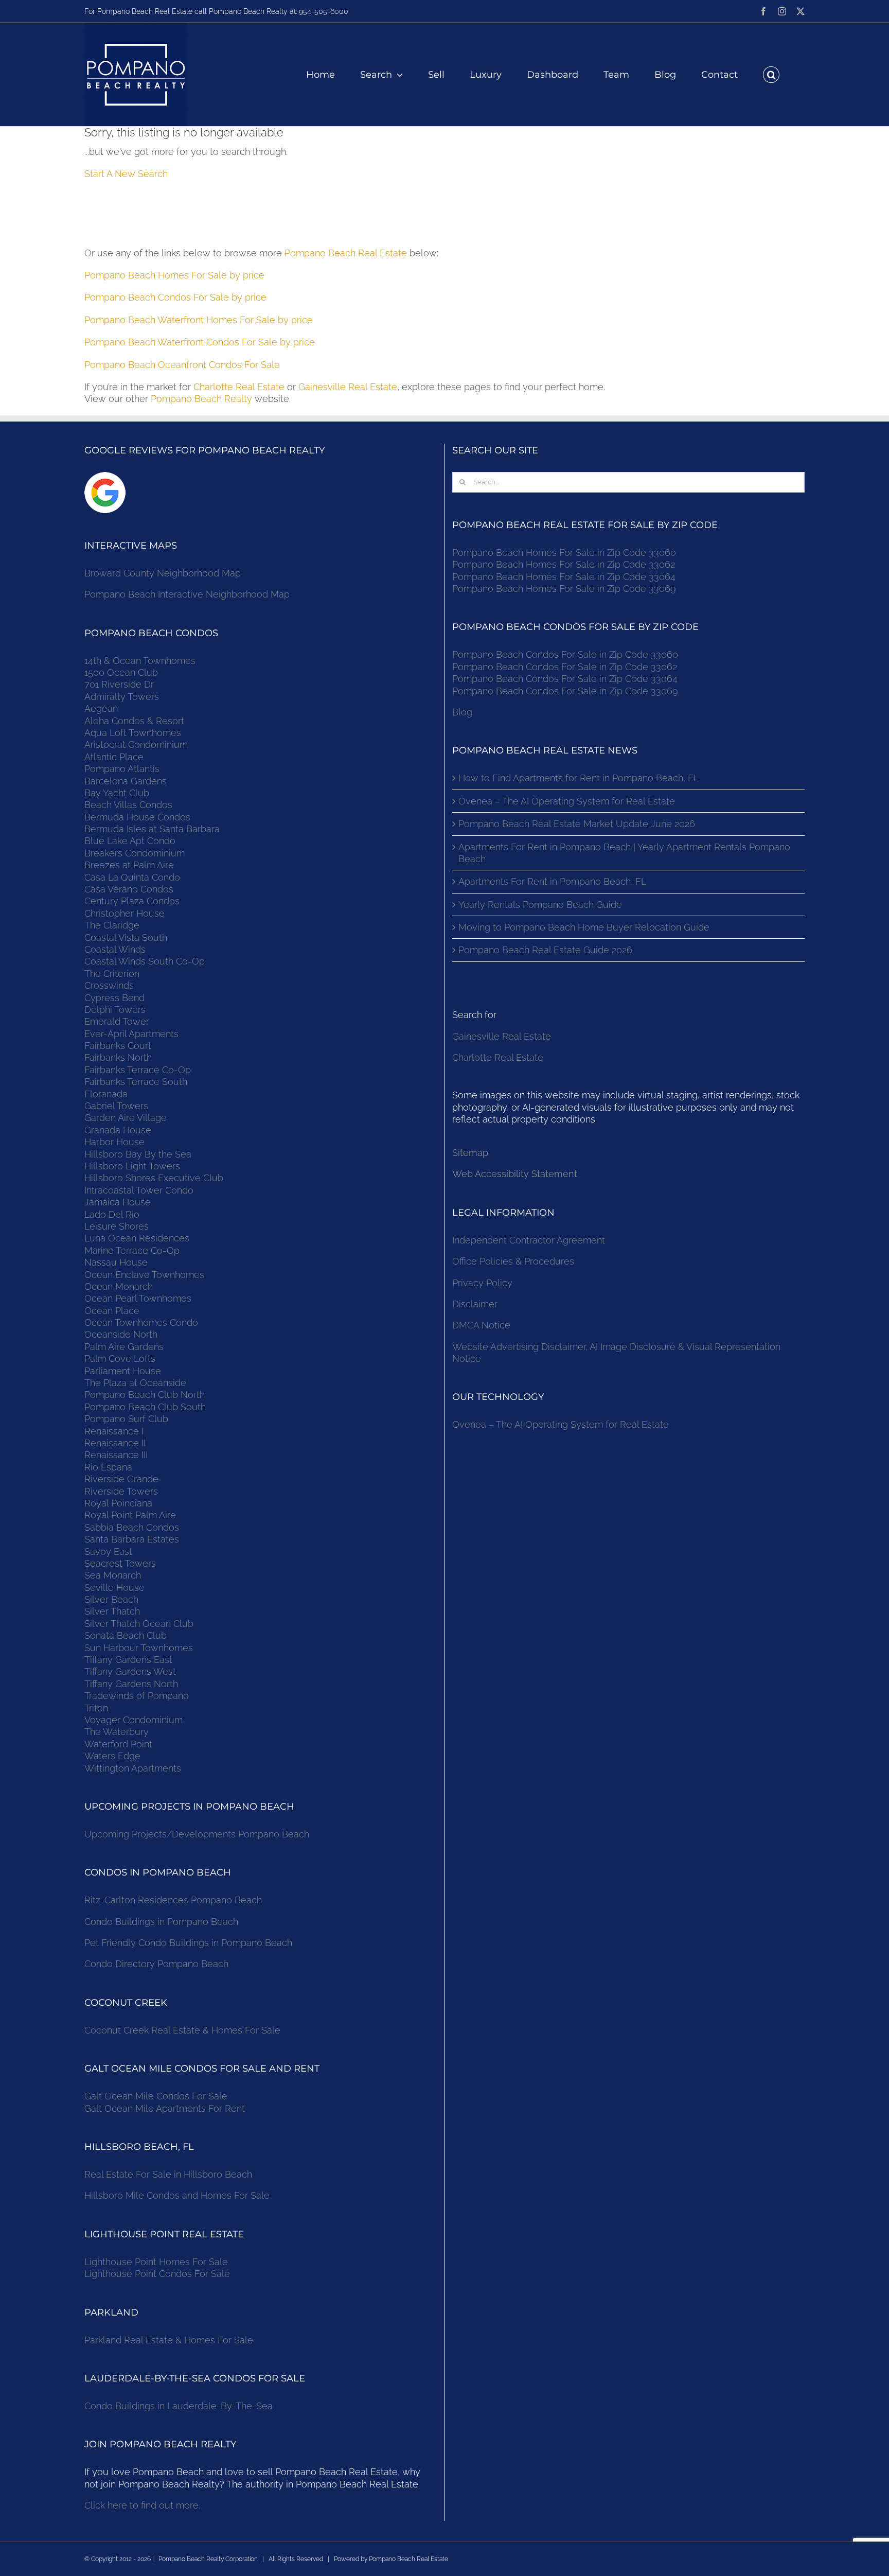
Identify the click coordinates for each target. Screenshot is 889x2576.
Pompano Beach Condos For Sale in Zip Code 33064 (565, 679)
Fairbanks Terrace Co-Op (138, 1070)
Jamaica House (118, 1202)
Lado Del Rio (112, 1214)
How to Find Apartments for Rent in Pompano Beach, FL (579, 778)
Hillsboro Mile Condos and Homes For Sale (177, 2195)
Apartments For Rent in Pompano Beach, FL (552, 881)
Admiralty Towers (122, 697)
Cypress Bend (114, 998)
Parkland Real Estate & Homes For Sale (169, 2340)
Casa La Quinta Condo (132, 877)
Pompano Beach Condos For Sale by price (175, 297)
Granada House (118, 1130)
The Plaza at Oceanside (135, 1383)
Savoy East (108, 1552)
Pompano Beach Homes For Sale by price (174, 275)
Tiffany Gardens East (128, 1660)
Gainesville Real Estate (348, 387)
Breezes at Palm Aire (129, 865)
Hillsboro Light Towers (132, 1166)
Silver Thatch (112, 1611)
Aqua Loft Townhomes (133, 733)
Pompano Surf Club (126, 1419)
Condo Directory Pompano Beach (156, 1964)
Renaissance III (116, 1455)
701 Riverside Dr (119, 684)
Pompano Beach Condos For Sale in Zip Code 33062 (565, 667)
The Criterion (112, 974)
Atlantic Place (114, 757)
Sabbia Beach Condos (132, 1527)
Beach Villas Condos (128, 805)
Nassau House (116, 1262)
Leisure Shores (117, 1226)
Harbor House (114, 1142)
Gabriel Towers (116, 1106)
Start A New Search (126, 174)
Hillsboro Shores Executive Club (154, 1178)
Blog (462, 712)
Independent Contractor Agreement (529, 1240)
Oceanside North (121, 1334)
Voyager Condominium (134, 1720)
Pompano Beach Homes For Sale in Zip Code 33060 (564, 553)
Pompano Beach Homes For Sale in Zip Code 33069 (564, 589)
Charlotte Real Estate (239, 387)
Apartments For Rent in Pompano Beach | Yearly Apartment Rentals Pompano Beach (624, 853)
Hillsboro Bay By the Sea (138, 1154)
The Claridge (112, 925)
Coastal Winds (115, 949)
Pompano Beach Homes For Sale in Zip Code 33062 (564, 564)
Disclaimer (476, 1304)
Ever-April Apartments (131, 1034)
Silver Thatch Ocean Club (139, 1624)
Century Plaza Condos (132, 901)
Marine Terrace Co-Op (132, 1250)
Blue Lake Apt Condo (130, 841)
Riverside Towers (121, 1491)
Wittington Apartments (133, 1768)
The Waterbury (117, 1732)
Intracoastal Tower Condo (139, 1190)
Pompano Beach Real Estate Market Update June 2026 (577, 824)
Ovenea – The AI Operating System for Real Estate (567, 801)
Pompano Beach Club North (145, 1395)
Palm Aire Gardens (125, 1347)
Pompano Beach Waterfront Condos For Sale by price (200, 342)
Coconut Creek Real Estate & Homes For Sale (182, 2030)
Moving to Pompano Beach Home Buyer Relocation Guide (584, 927)
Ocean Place (112, 1311)
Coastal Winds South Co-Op (145, 961)
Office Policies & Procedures (513, 1261)
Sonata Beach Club (126, 1635)
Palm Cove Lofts (120, 1359)
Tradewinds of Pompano (137, 1696)
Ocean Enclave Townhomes (144, 1275)
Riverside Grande (121, 1479)
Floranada (106, 1094)
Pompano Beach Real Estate (346, 253)
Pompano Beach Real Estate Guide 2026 (545, 950)
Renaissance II (115, 1443)
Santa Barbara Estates (132, 1539)
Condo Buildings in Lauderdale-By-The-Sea (179, 2406)
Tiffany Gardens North (131, 1684)
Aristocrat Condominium (136, 744)
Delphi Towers (115, 1010)
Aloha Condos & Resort (134, 721)
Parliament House (123, 1371)
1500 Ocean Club (121, 672)
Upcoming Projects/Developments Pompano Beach (197, 1834)
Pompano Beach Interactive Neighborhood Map (187, 594)
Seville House (114, 1588)
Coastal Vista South (126, 937)
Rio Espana (108, 1467)
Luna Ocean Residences (137, 1238)
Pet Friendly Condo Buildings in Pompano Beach (188, 1943)
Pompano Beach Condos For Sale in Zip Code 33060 (565, 654)
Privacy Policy (482, 1283)
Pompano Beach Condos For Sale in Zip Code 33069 (565, 691)
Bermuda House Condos (137, 817)
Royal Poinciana (121, 1503)
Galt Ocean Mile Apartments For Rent (165, 2108)
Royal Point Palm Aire (130, 1515)
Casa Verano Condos (129, 889)
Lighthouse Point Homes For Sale (156, 2262)
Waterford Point (118, 1744)
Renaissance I (114, 1431)
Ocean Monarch (119, 1286)
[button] (771, 75)
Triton (96, 1708)
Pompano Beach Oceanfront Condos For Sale (182, 365)
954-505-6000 (324, 11)
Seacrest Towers (120, 1563)
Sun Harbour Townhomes (139, 1648)
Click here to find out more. (142, 2505)
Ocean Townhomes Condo (141, 1322)
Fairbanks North (118, 1057)
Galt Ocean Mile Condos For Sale (156, 2096)
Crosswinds (109, 985)
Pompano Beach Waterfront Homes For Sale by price (199, 320)
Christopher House (125, 913)
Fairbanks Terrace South (136, 1082)
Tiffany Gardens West (130, 1671)
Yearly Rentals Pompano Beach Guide (540, 905)
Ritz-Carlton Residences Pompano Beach (173, 1900)
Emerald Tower (117, 1021)
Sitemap (470, 1153)
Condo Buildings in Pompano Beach (161, 1922)
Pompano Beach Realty (201, 399)
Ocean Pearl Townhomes (138, 1298)
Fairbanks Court (118, 1046)
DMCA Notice (481, 1325)
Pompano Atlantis (122, 769)
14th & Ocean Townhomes (140, 661)
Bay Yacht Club (117, 793)
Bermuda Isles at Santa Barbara (152, 829)
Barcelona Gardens (126, 781)
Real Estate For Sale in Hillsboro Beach (168, 2174)
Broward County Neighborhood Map (163, 573)
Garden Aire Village (126, 1118)
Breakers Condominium (135, 853)
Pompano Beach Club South (145, 1407)
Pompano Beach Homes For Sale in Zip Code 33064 (564, 577)
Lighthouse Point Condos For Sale (157, 2274)
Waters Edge (112, 1756)
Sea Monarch (113, 1575)
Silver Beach (111, 1599)
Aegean (101, 708)
